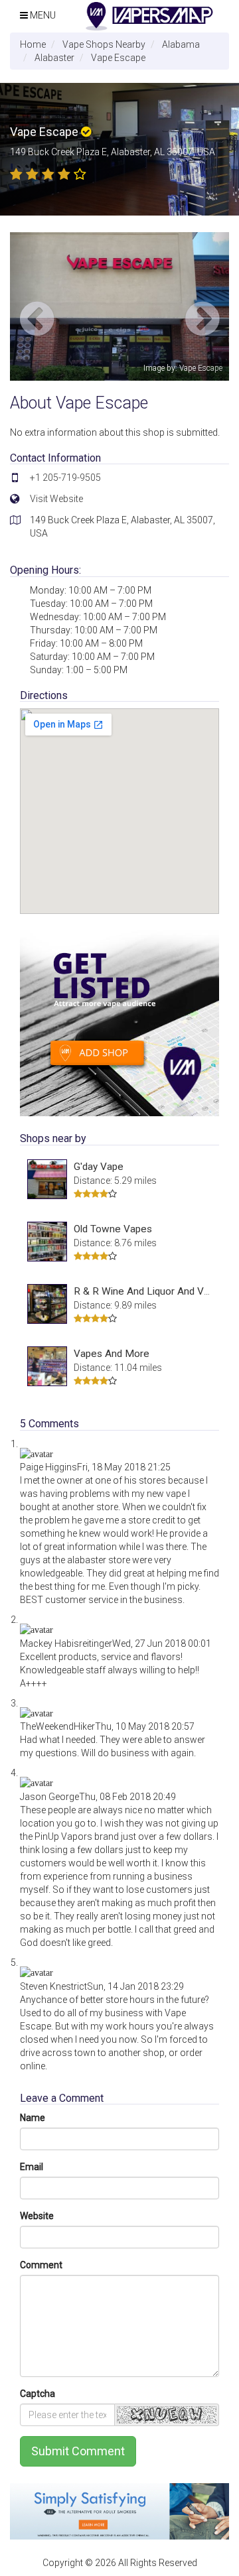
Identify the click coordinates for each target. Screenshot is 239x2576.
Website (37, 2216)
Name (33, 2118)
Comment (41, 2265)
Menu (42, 15)
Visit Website (56, 499)
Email (32, 2167)
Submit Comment (78, 2451)
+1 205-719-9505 (65, 478)
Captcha (38, 2394)
